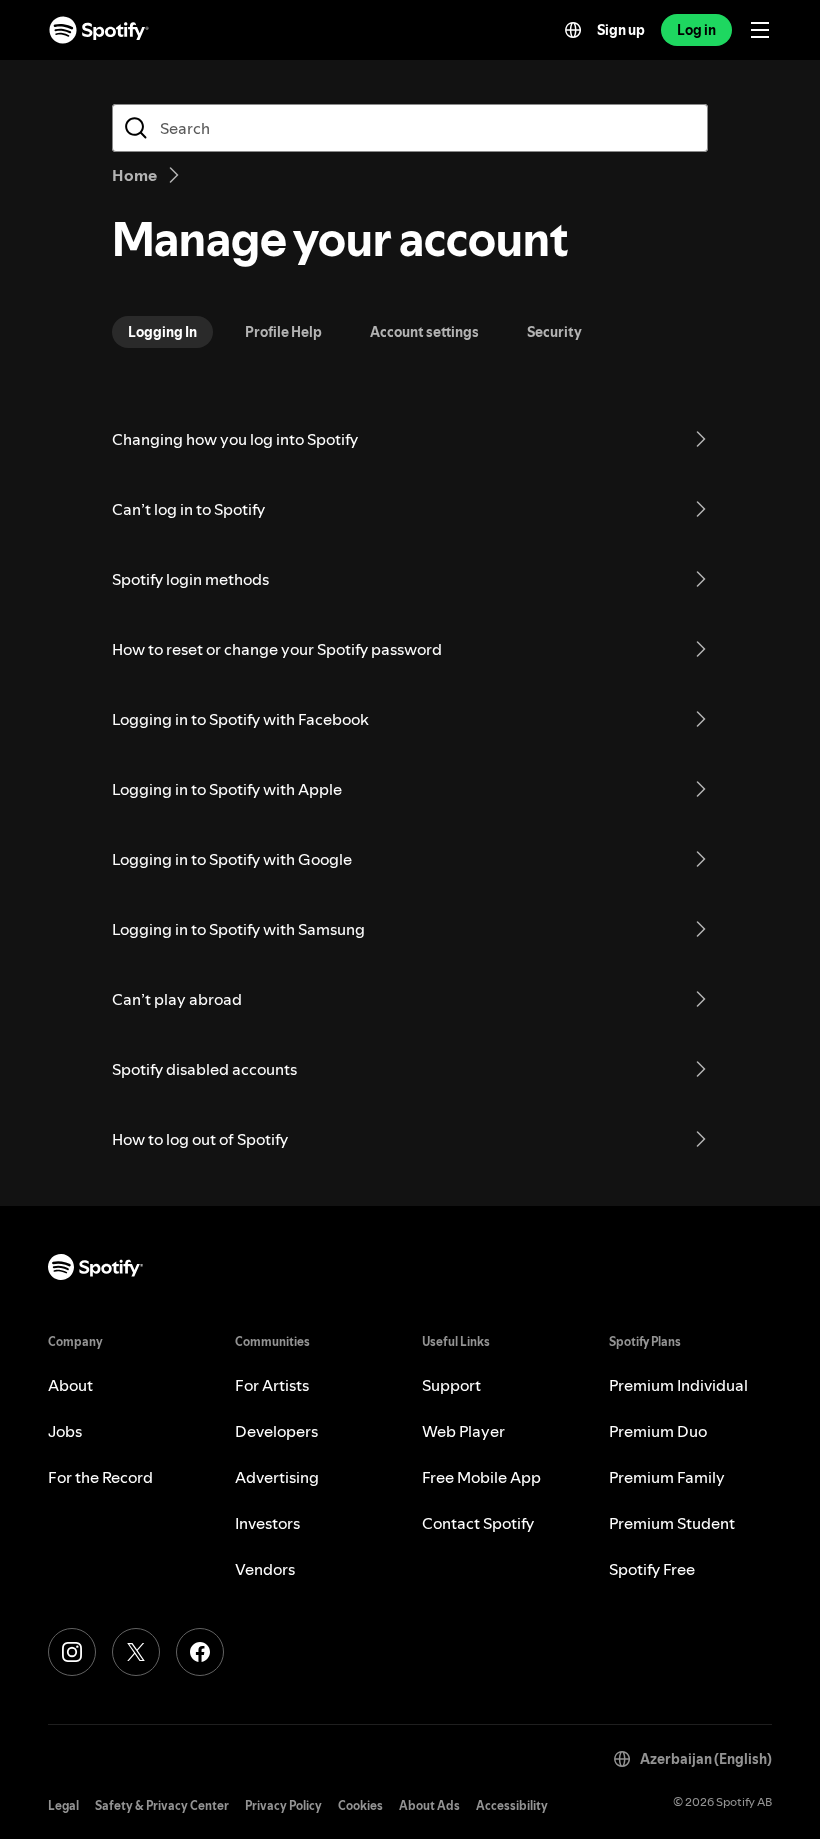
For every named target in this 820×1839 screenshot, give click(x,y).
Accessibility (512, 1805)
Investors (267, 1523)
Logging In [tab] (162, 332)
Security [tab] (554, 332)
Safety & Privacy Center (162, 1805)
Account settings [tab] (424, 332)
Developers (276, 1431)
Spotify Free (652, 1569)
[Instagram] (72, 1652)
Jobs (65, 1431)
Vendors (265, 1569)
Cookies (360, 1805)
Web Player (463, 1431)
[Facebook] (200, 1652)
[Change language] (573, 30)
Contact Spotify (478, 1523)
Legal (63, 1805)
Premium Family (667, 1477)
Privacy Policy (283, 1805)
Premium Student (672, 1523)
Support (451, 1385)
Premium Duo (658, 1431)
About (70, 1385)
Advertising (277, 1477)
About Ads (429, 1805)
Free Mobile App (481, 1477)
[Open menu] (760, 30)
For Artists (272, 1385)
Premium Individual (678, 1385)
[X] (136, 1652)
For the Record (100, 1477)
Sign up (621, 30)
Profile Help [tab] (283, 332)
